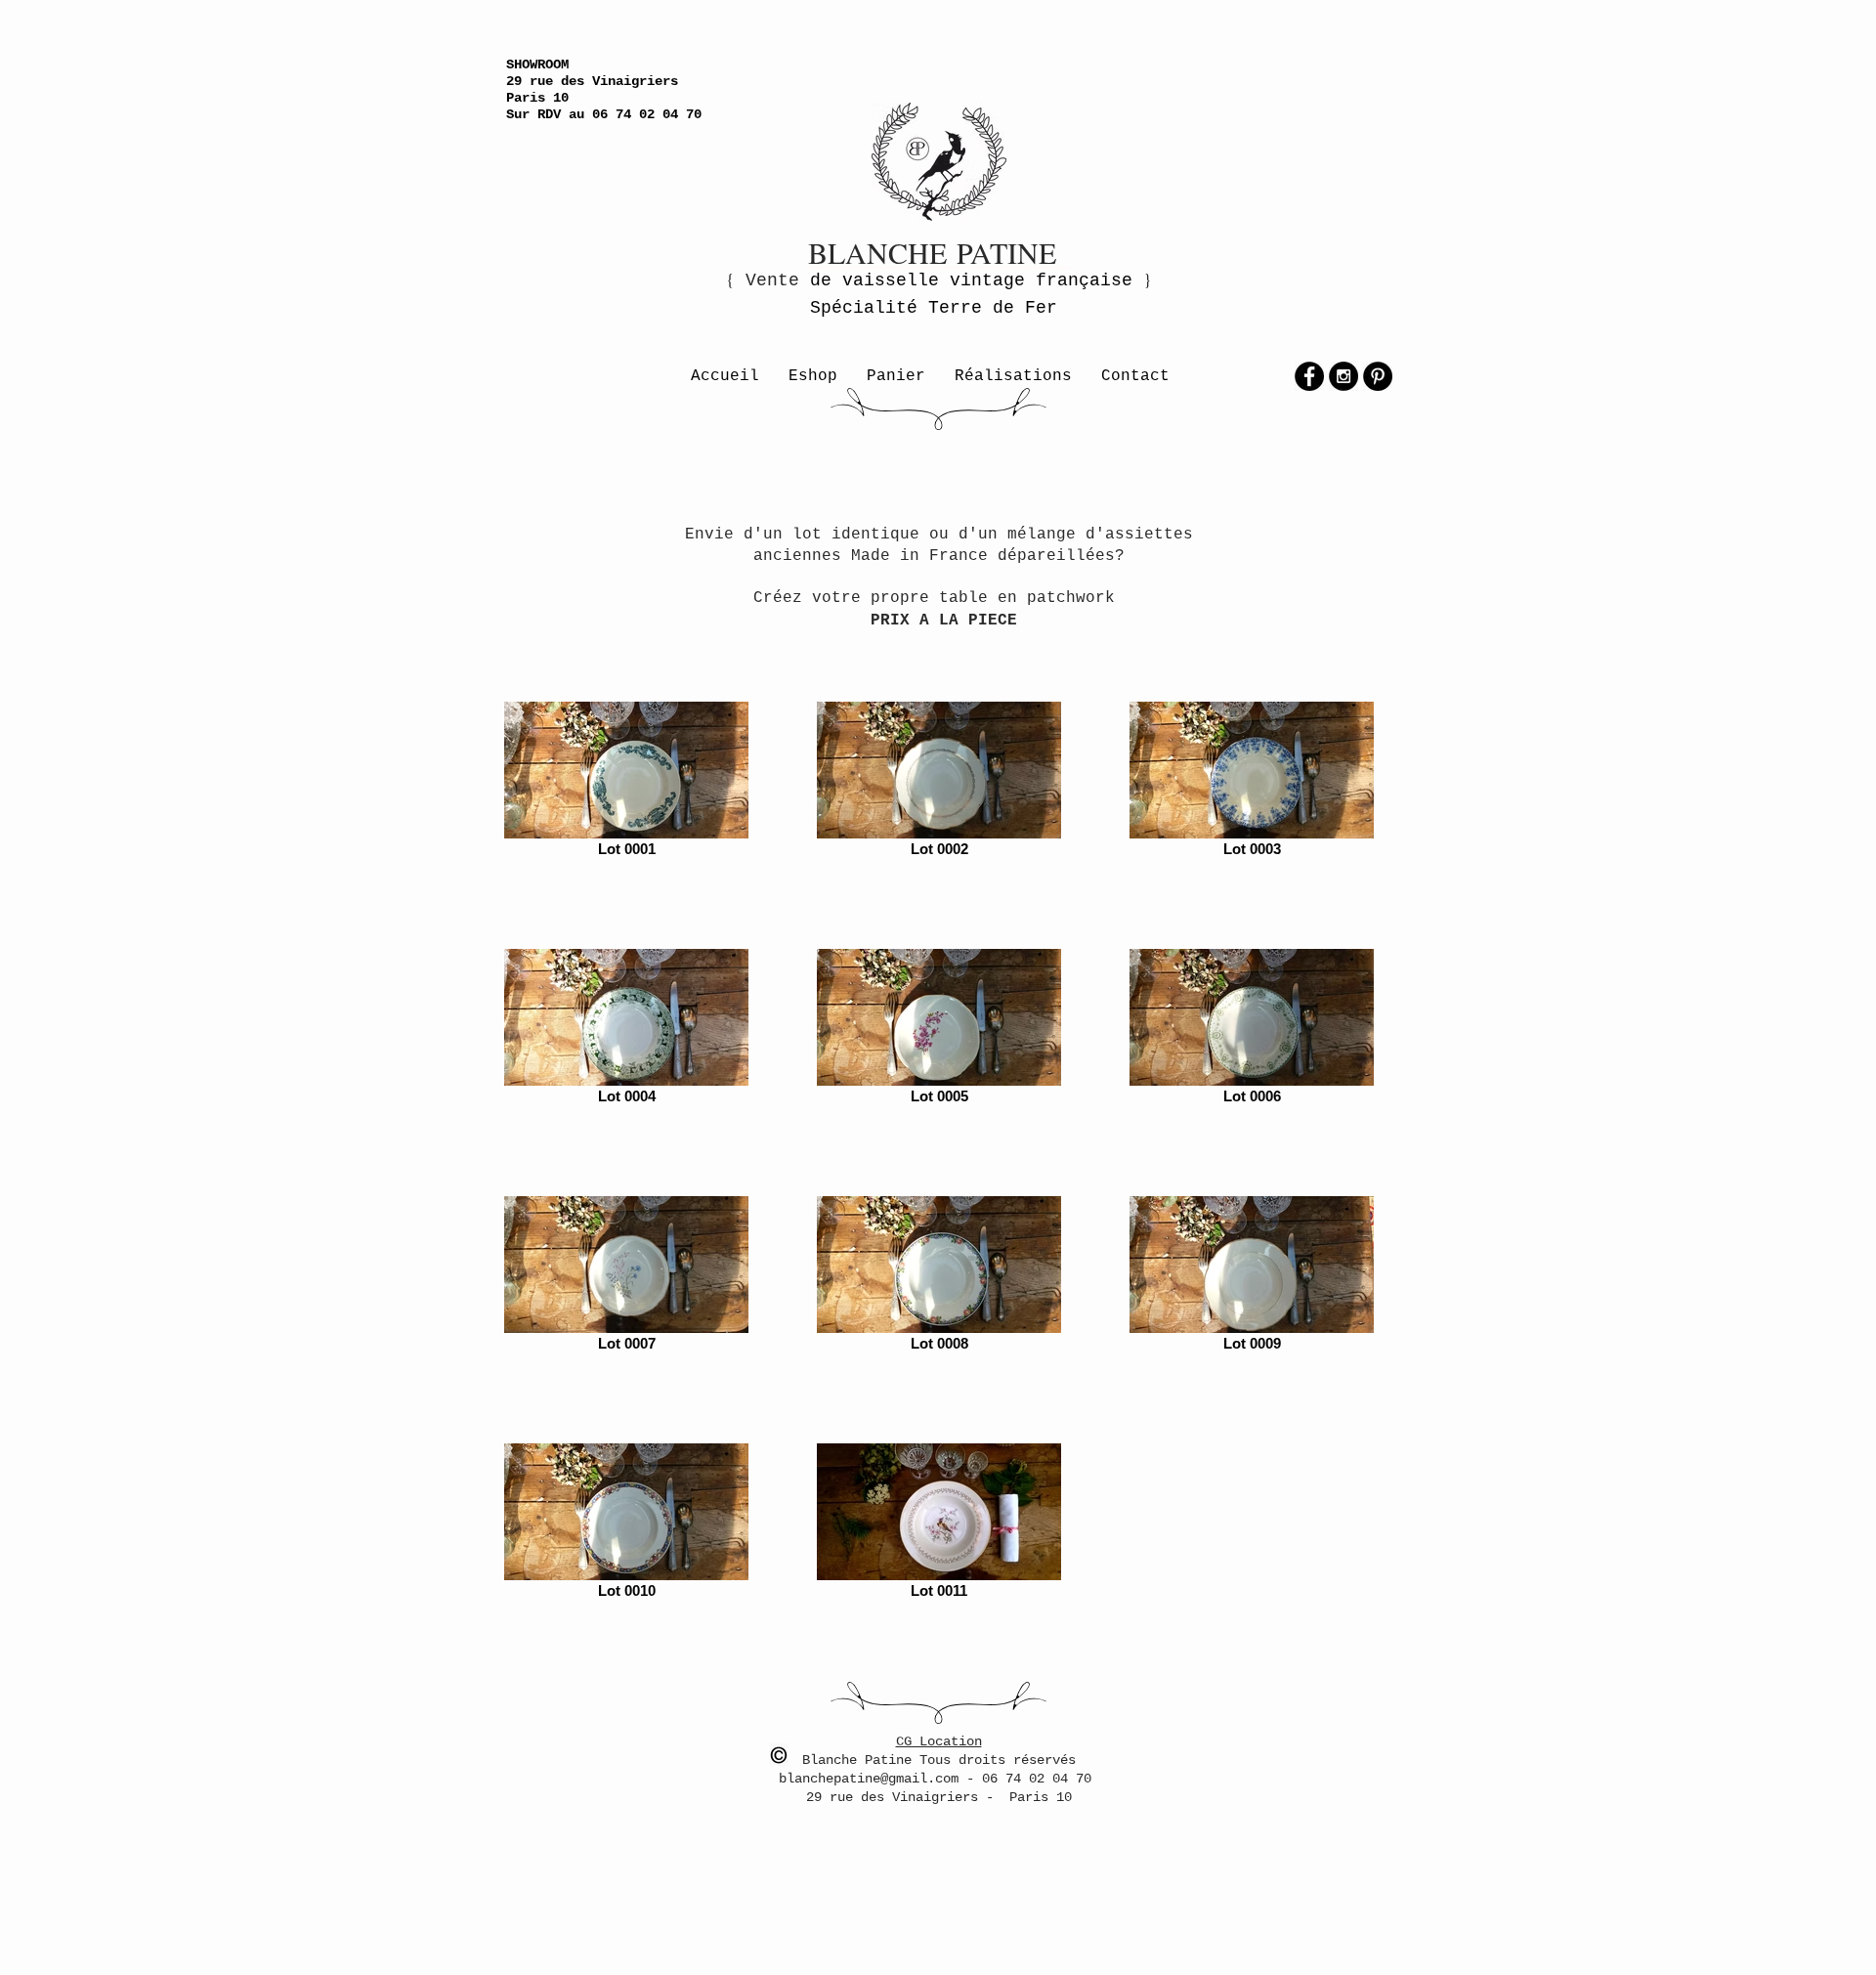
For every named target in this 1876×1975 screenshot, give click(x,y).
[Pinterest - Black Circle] (1378, 376)
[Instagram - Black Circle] (1343, 376)
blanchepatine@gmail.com (873, 1779)
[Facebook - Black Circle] (1309, 376)
